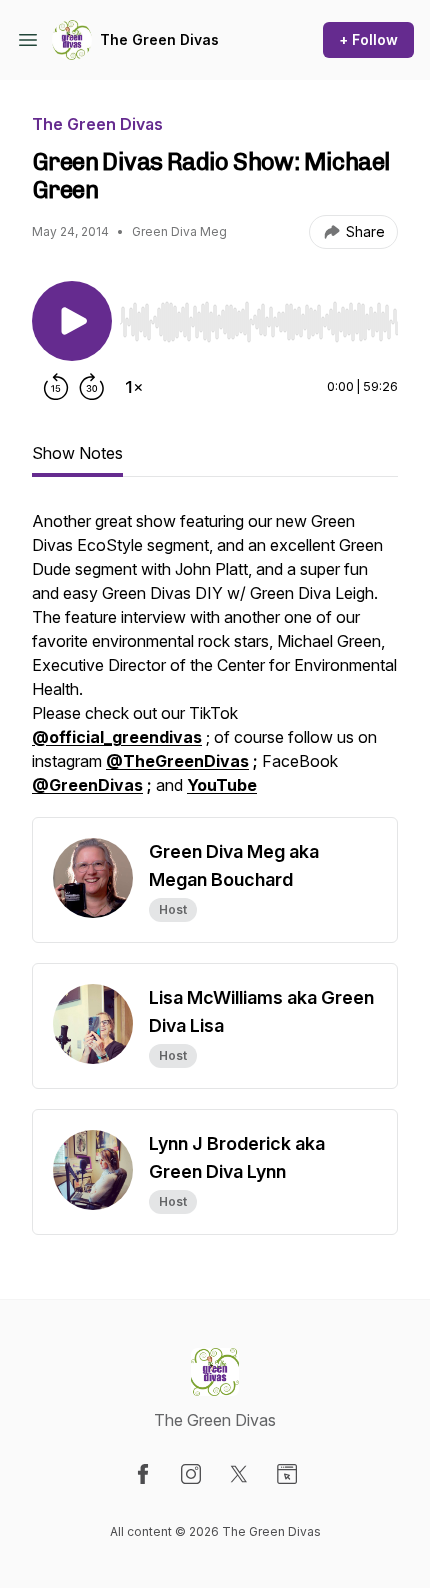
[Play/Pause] (72, 321)
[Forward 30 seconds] (92, 387)
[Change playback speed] (134, 387)
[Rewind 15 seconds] (56, 387)
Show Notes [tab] (77, 453)
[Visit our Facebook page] (143, 1474)
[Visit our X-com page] (239, 1474)
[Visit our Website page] (287, 1474)
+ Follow (368, 39)
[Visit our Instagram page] (191, 1474)
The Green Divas (159, 39)
